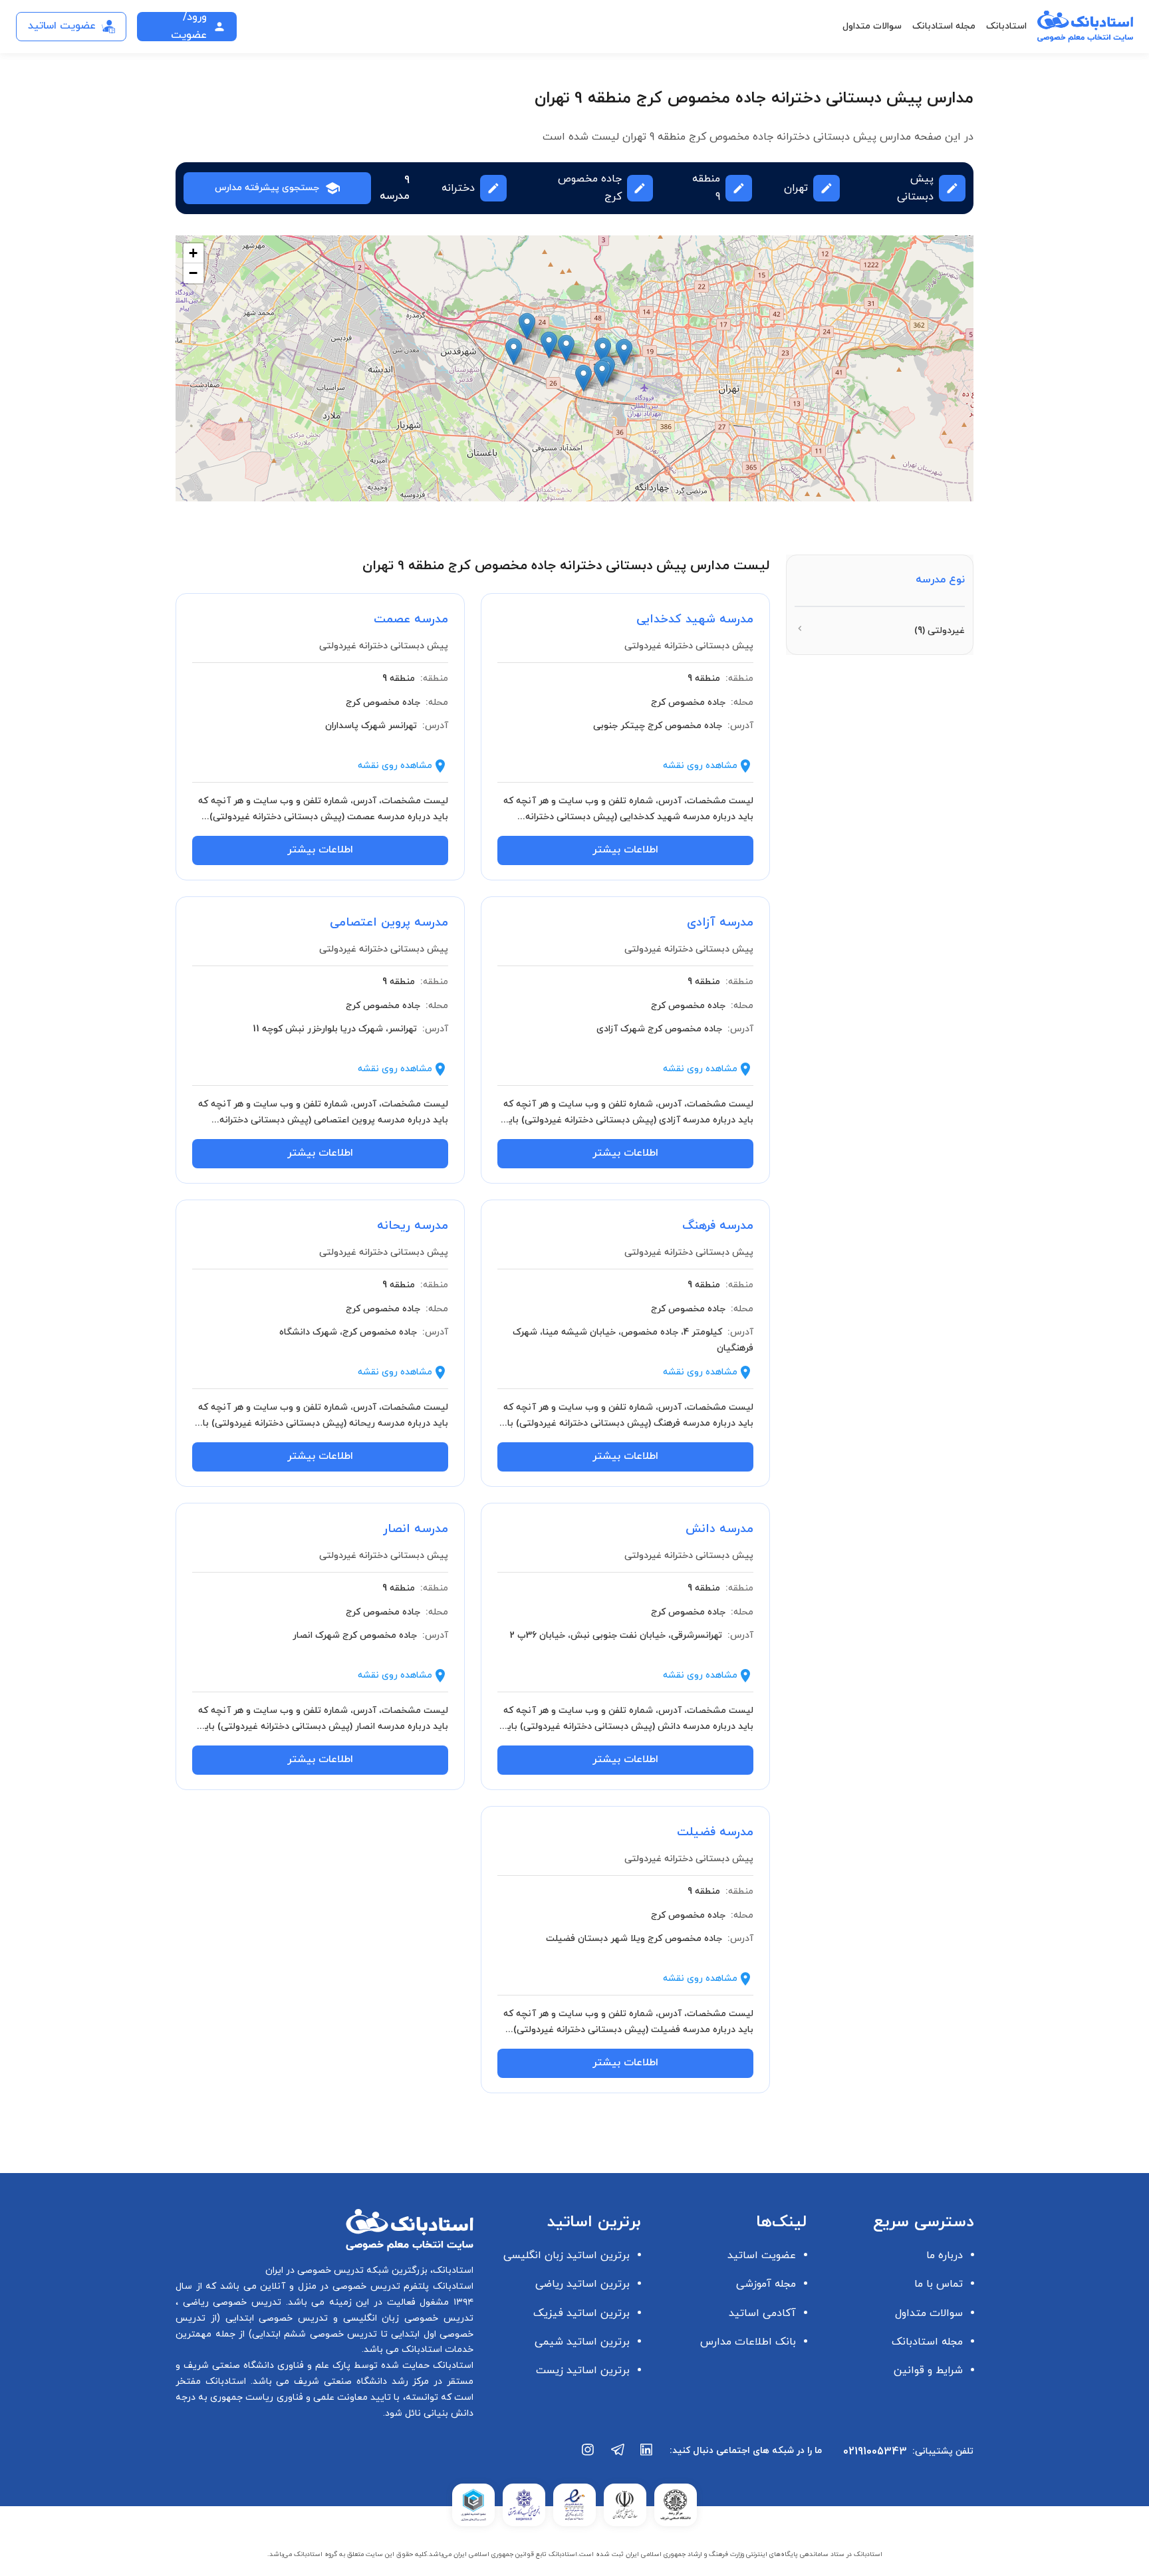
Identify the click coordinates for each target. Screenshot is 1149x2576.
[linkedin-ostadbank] (647, 2456)
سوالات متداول (872, 26)
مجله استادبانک (944, 26)
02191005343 (875, 2452)
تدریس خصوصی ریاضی (230, 2302)
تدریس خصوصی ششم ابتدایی (315, 2334)
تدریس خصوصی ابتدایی (274, 2318)
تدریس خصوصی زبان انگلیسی (406, 2318)
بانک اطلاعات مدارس (748, 2342)
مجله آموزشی (766, 2284)
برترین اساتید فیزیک (581, 2313)
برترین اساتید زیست (583, 2371)
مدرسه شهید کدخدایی (695, 619)
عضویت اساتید (762, 2255)
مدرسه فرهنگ (718, 1226)
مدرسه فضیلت (715, 1832)
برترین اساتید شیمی (582, 2342)
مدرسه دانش (719, 1529)
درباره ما (945, 2255)
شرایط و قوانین (928, 2371)
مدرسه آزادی (720, 923)
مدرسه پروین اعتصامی (389, 923)
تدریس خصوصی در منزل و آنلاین (328, 2286)
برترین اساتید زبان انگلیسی (567, 2255)
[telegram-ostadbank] (618, 2456)
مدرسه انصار (416, 1529)
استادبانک (1006, 26)
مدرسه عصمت (411, 619)
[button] (514, 351)
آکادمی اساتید (762, 2313)
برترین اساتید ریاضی (582, 2284)
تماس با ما (939, 2284)
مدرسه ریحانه (413, 1226)
